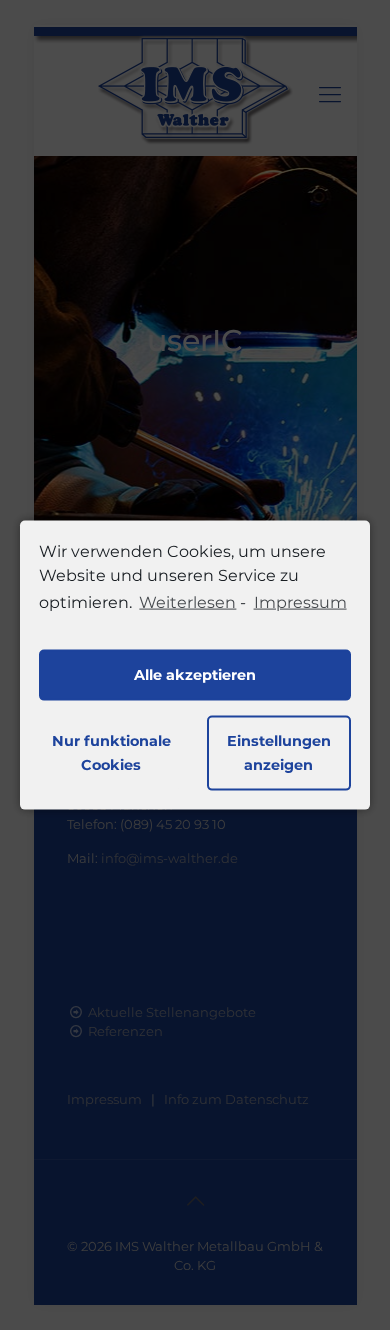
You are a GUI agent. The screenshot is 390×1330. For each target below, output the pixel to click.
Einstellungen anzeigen (279, 753)
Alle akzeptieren (195, 675)
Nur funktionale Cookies (111, 753)
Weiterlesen (187, 602)
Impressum (300, 602)
